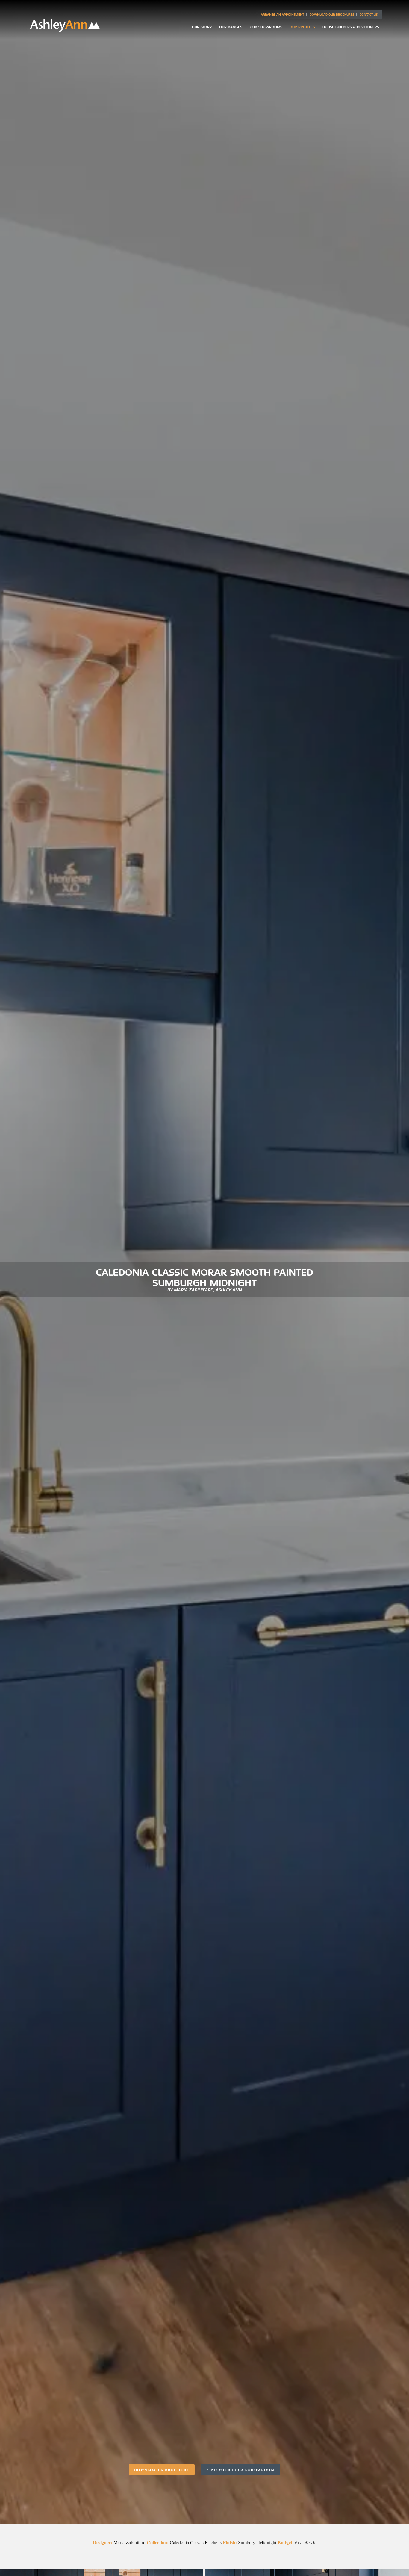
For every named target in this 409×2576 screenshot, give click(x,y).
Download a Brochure (162, 2470)
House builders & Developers (351, 27)
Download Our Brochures (332, 15)
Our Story (202, 27)
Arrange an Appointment (282, 15)
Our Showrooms (266, 27)
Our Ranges (231, 27)
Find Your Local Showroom (241, 2470)
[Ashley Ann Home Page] (65, 30)
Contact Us (369, 15)
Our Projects (302, 27)
